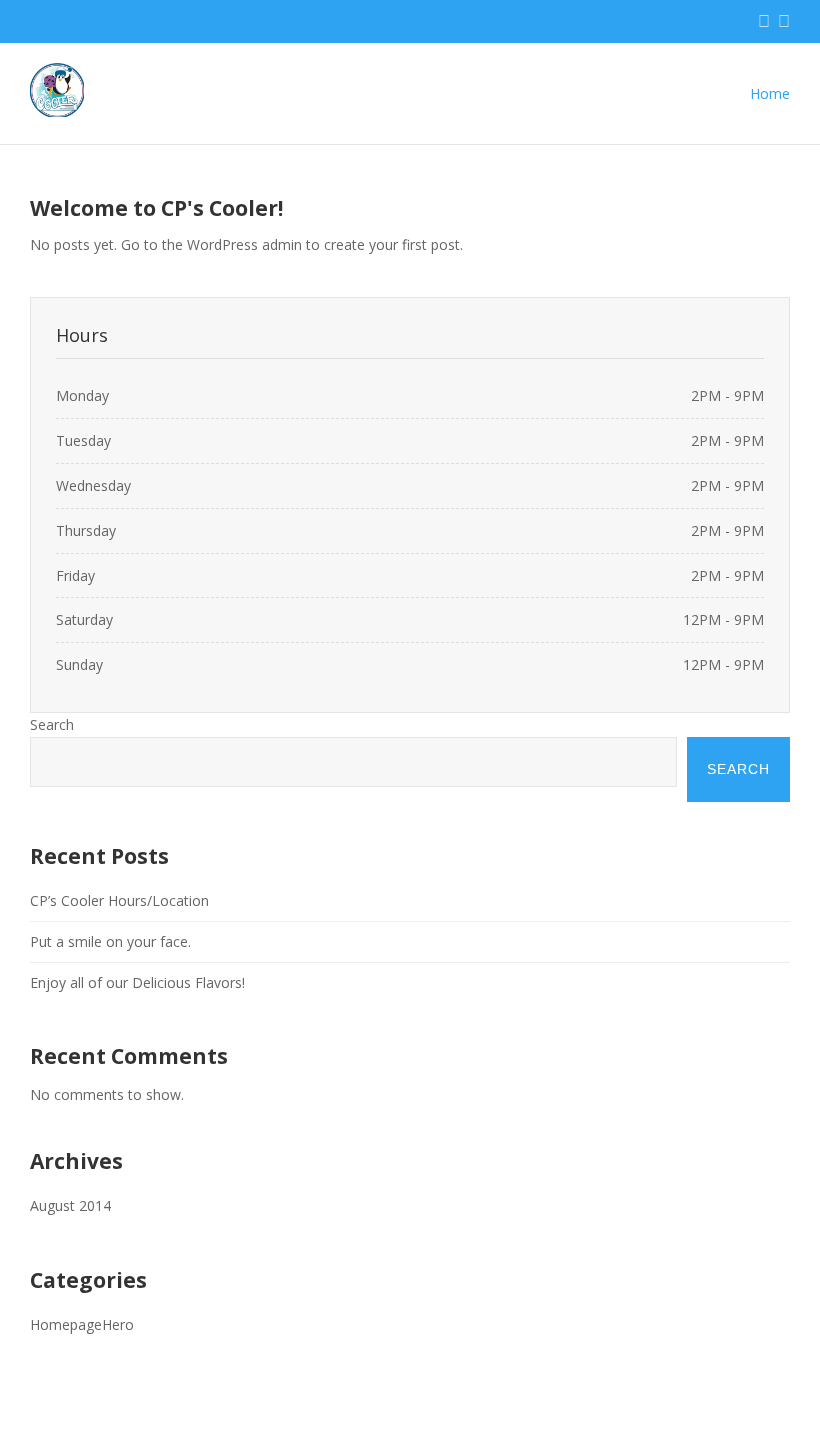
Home (770, 93)
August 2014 (70, 1205)
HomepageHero (82, 1324)
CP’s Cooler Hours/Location (119, 900)
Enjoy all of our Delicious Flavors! (137, 982)
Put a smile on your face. (110, 941)
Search (52, 724)
